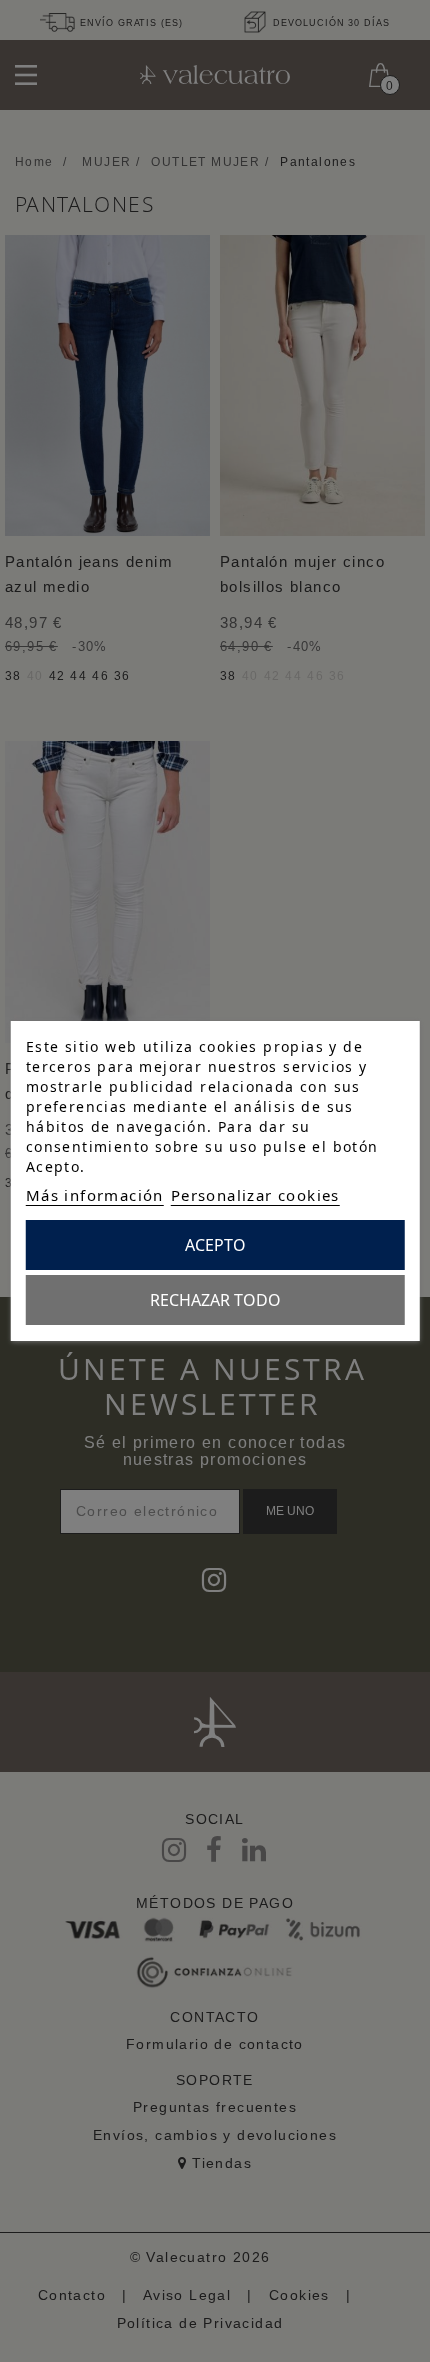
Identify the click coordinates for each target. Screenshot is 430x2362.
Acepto (215, 1245)
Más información (95, 1195)
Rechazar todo (215, 1300)
